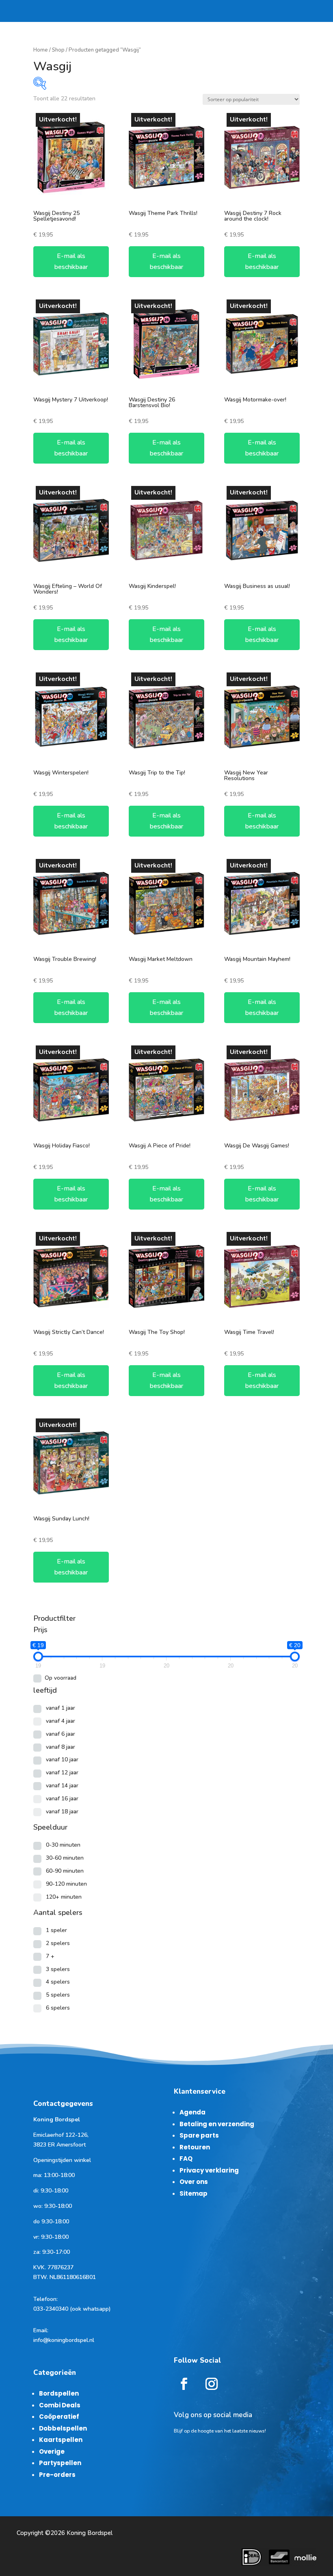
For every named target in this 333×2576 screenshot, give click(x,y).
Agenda (192, 2112)
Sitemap (194, 2193)
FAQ (186, 2159)
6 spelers (58, 2008)
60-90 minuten (65, 1871)
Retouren (195, 2147)
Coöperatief (59, 2417)
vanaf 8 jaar (61, 1747)
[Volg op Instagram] (212, 2384)
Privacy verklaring (209, 2170)
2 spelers (58, 1943)
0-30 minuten (63, 1845)
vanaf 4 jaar (61, 1721)
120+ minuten (64, 1897)
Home (41, 50)
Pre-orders (57, 2475)
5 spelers (58, 1995)
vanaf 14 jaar (62, 1786)
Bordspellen (59, 2393)
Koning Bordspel (90, 2533)
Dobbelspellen (63, 2428)
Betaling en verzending (217, 2124)
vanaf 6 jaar (61, 1734)
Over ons (194, 2182)
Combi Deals (60, 2405)
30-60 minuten (65, 1858)
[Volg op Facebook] (184, 2384)
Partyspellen (60, 2463)
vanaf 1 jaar (61, 1708)
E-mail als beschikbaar (71, 261)
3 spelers (58, 1969)
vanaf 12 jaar (62, 1773)
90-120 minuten (66, 1884)
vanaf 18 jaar (62, 1812)
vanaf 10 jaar (62, 1760)
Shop (58, 50)
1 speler (56, 1930)
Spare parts (199, 2135)
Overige (52, 2451)
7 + (50, 1956)
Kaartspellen (61, 2440)
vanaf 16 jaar (62, 1799)
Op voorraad (61, 1678)
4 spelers (58, 1982)
